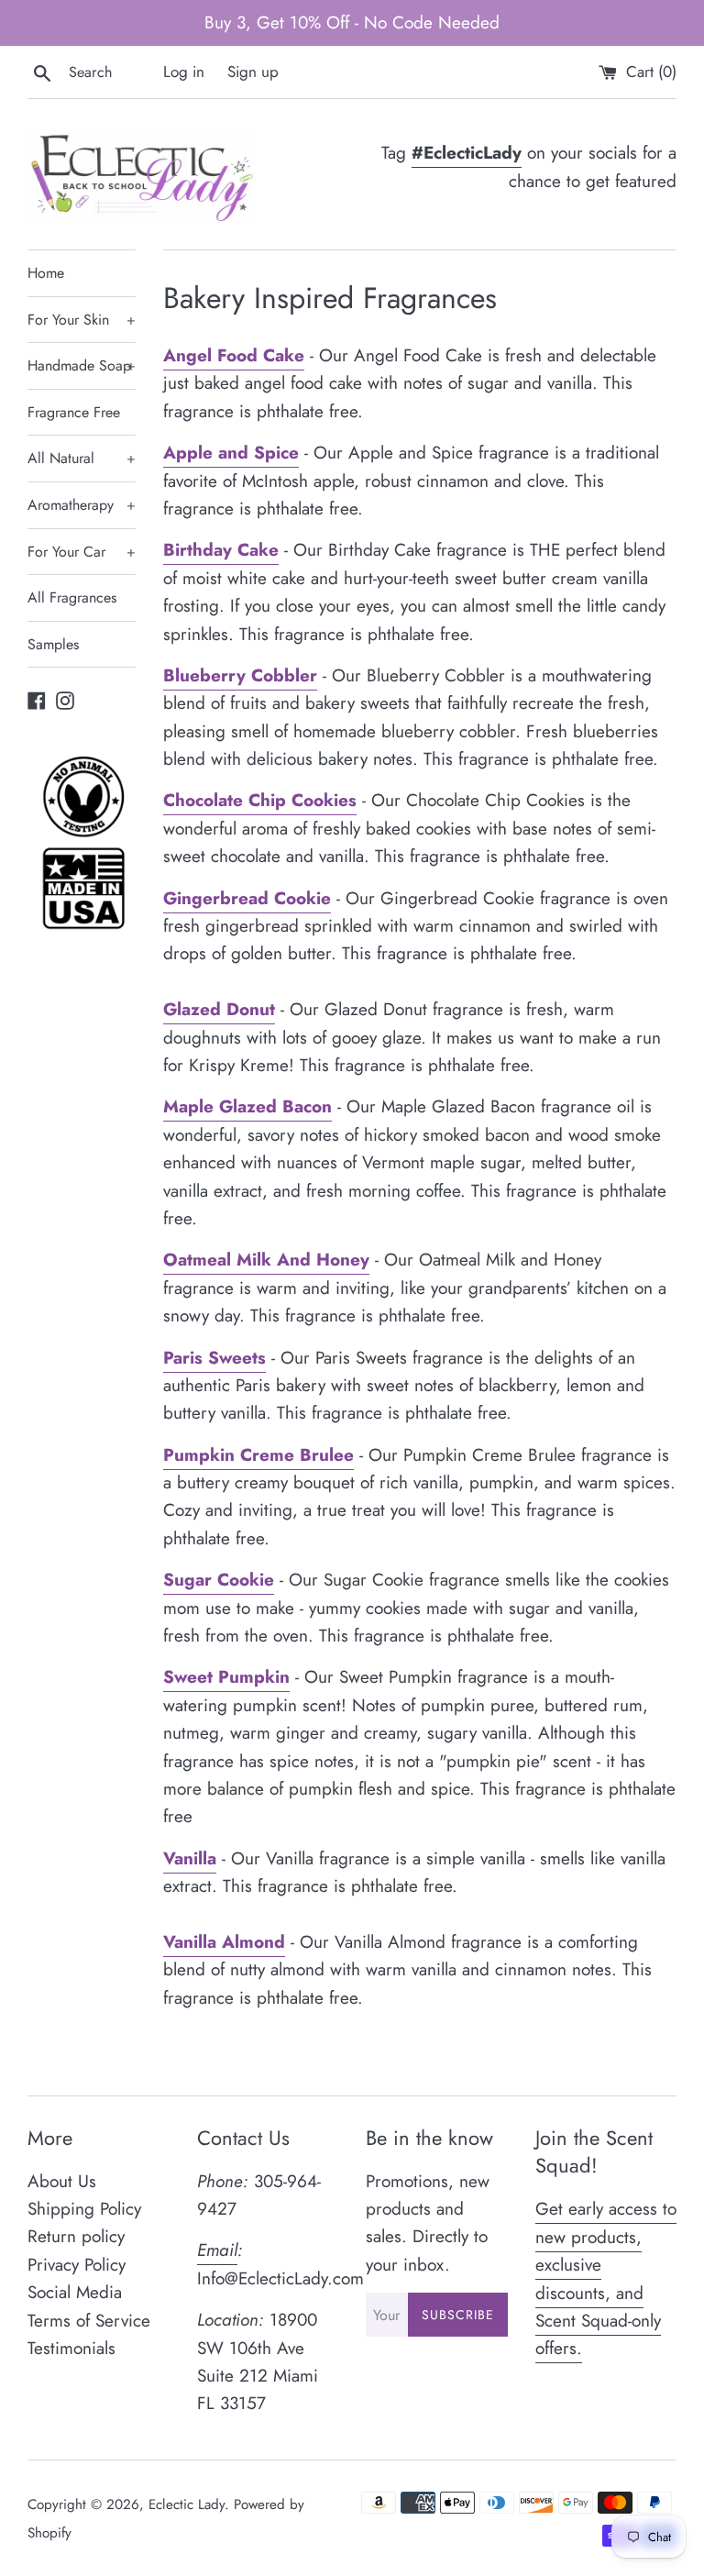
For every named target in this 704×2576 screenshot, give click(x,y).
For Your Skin (82, 320)
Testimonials (71, 2348)
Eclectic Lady (187, 2504)
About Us (62, 2181)
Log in (184, 72)
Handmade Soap (82, 365)
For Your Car (82, 552)
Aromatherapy (82, 505)
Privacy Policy (77, 2265)
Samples (53, 644)
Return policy (76, 2236)
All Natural (82, 458)
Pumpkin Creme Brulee (258, 1455)
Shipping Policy (84, 2209)
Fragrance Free (74, 412)
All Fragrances (72, 597)
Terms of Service (89, 2321)
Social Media (75, 2292)
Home (46, 273)
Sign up (253, 72)
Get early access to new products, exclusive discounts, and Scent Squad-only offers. (606, 2278)
